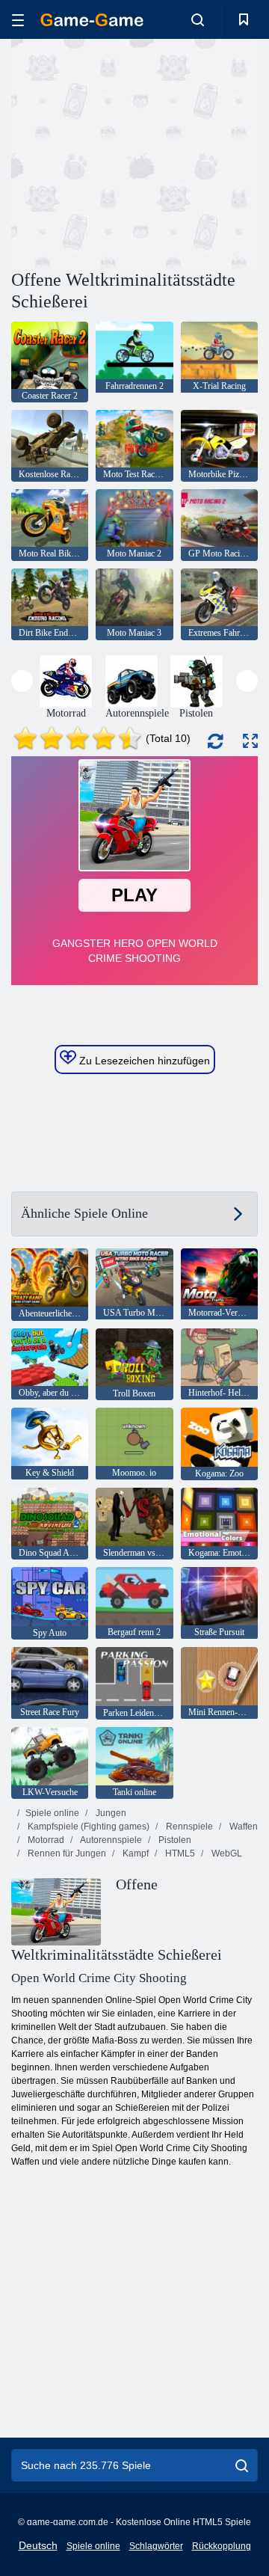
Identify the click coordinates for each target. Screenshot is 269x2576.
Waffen (242, 1827)
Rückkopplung (222, 2546)
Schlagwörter (156, 2546)
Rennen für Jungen (66, 1853)
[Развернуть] (250, 741)
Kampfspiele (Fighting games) (87, 1827)
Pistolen (174, 1840)
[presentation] (22, 681)
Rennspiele (188, 1827)
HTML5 (179, 1853)
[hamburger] (18, 20)
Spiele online (52, 1813)
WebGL (226, 1853)
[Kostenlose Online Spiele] (92, 20)
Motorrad (45, 1840)
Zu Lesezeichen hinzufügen (143, 1061)
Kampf (134, 1853)
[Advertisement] (202, 152)
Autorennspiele (110, 1840)
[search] (242, 2465)
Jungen (110, 1813)
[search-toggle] (198, 19)
